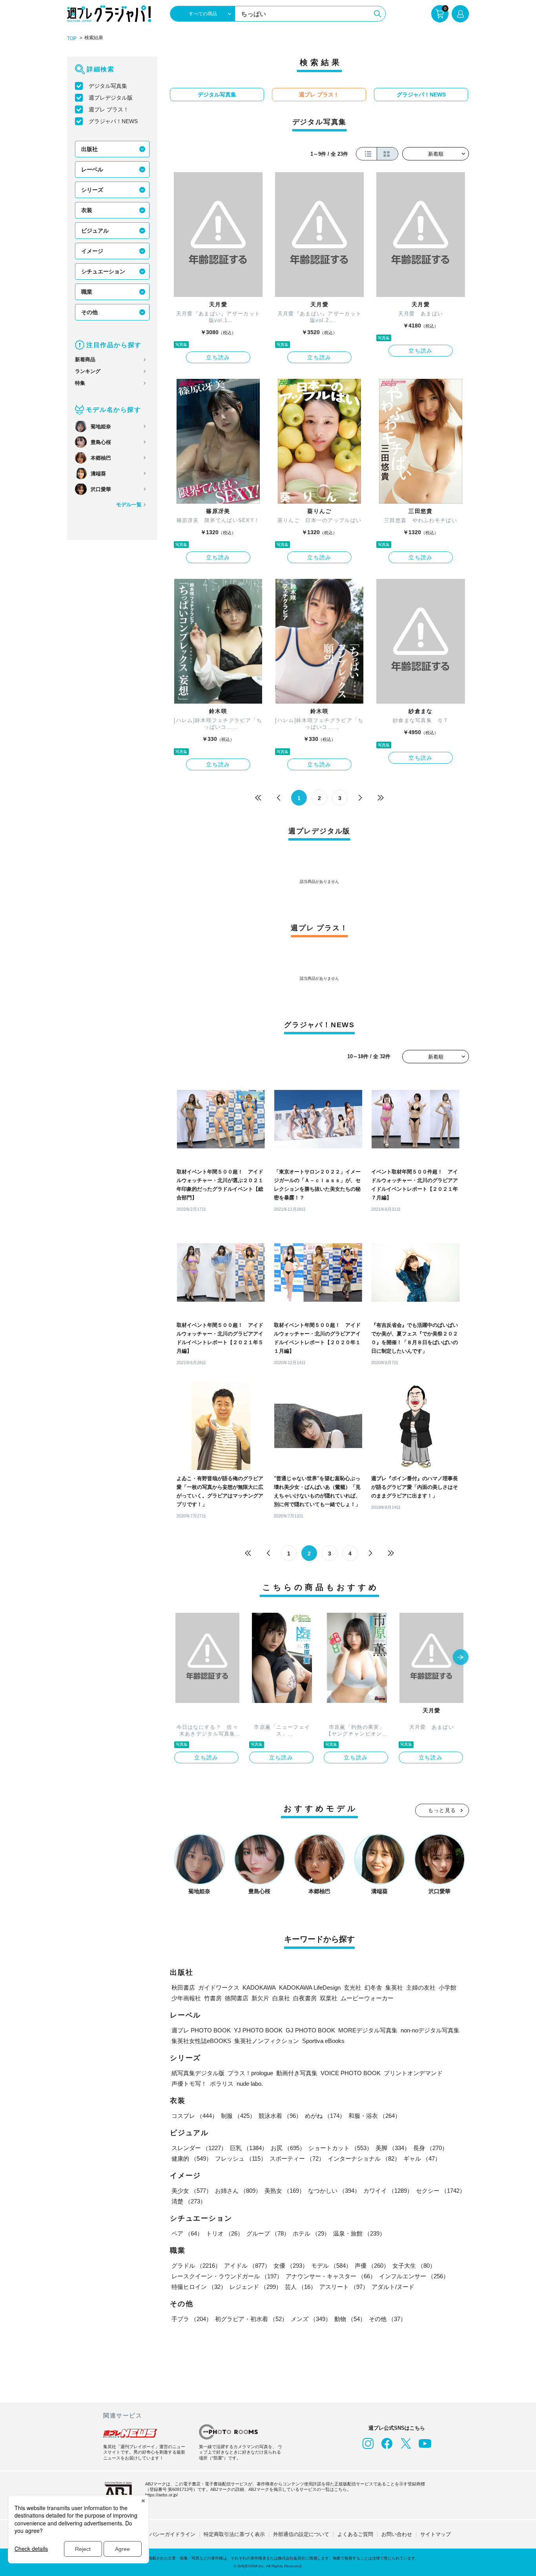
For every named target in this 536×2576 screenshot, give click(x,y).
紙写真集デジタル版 (198, 2073)
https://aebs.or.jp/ (161, 2495)
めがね (325, 2116)
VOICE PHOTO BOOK (351, 2073)
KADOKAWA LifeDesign (310, 1987)
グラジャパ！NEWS (113, 121)
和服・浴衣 (375, 2116)
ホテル (311, 2233)
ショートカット (340, 2148)
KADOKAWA (259, 1987)
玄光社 (353, 1987)
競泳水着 (280, 2116)
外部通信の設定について (301, 2534)
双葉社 (329, 1998)
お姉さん (238, 2191)
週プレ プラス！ (109, 109)
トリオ (225, 2233)
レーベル (92, 169)
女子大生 (414, 2266)
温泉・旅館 (359, 2233)
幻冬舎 (373, 1987)
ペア (187, 2233)
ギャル (422, 2158)
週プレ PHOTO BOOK (201, 2030)
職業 (87, 292)
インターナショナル (364, 2158)
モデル (331, 2266)
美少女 (192, 2191)
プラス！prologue (250, 2073)
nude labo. (250, 2084)
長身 (430, 2148)
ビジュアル (95, 231)
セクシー (441, 2191)
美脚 (393, 2148)
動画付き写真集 (297, 2073)
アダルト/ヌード (393, 2287)
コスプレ (195, 2116)
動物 (350, 2319)
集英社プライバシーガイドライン (157, 2534)
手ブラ (192, 2319)
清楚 (189, 2201)
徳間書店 (237, 1998)
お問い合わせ (397, 2534)
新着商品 (85, 359)
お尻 (288, 2148)
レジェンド (256, 2287)
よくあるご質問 (355, 2534)
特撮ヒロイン (199, 2287)
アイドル (247, 2266)
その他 (89, 312)
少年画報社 (186, 1998)
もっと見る (442, 1810)
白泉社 (281, 1998)
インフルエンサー (414, 2276)
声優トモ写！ (189, 2084)
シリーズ (92, 190)
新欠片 (260, 1998)
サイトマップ (436, 2534)
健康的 (192, 2158)
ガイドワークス (219, 1987)
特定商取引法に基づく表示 (234, 2534)
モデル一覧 (129, 505)
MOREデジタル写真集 (368, 2030)
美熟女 (285, 2191)
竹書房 (213, 1998)
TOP (72, 38)
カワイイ (388, 2191)
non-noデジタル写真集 (430, 2030)
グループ (268, 2233)
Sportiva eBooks (323, 2041)
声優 (372, 2266)
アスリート (344, 2287)
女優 (291, 2266)
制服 (238, 2116)
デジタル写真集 (108, 86)
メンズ (311, 2319)
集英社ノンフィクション (267, 2041)
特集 (80, 383)
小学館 (448, 1987)
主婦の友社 (421, 1987)
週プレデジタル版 (111, 98)
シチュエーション (103, 271)
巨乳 (249, 2148)
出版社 (89, 149)
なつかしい (334, 2191)
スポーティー (297, 2158)
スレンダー (199, 2148)
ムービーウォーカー (367, 1998)
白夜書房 (305, 1998)
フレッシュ (241, 2158)
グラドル (196, 2266)
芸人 (301, 2287)
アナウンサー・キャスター (331, 2276)
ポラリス (222, 2084)
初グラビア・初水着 (251, 2319)
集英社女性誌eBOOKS (201, 2041)
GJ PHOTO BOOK (310, 2030)
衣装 (87, 210)
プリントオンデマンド (413, 2073)
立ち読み (218, 357)
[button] (461, 1658)
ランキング (88, 371)
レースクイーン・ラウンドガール (227, 2276)
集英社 (394, 1987)
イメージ (92, 251)
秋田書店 (183, 1987)
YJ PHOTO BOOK (258, 2030)
